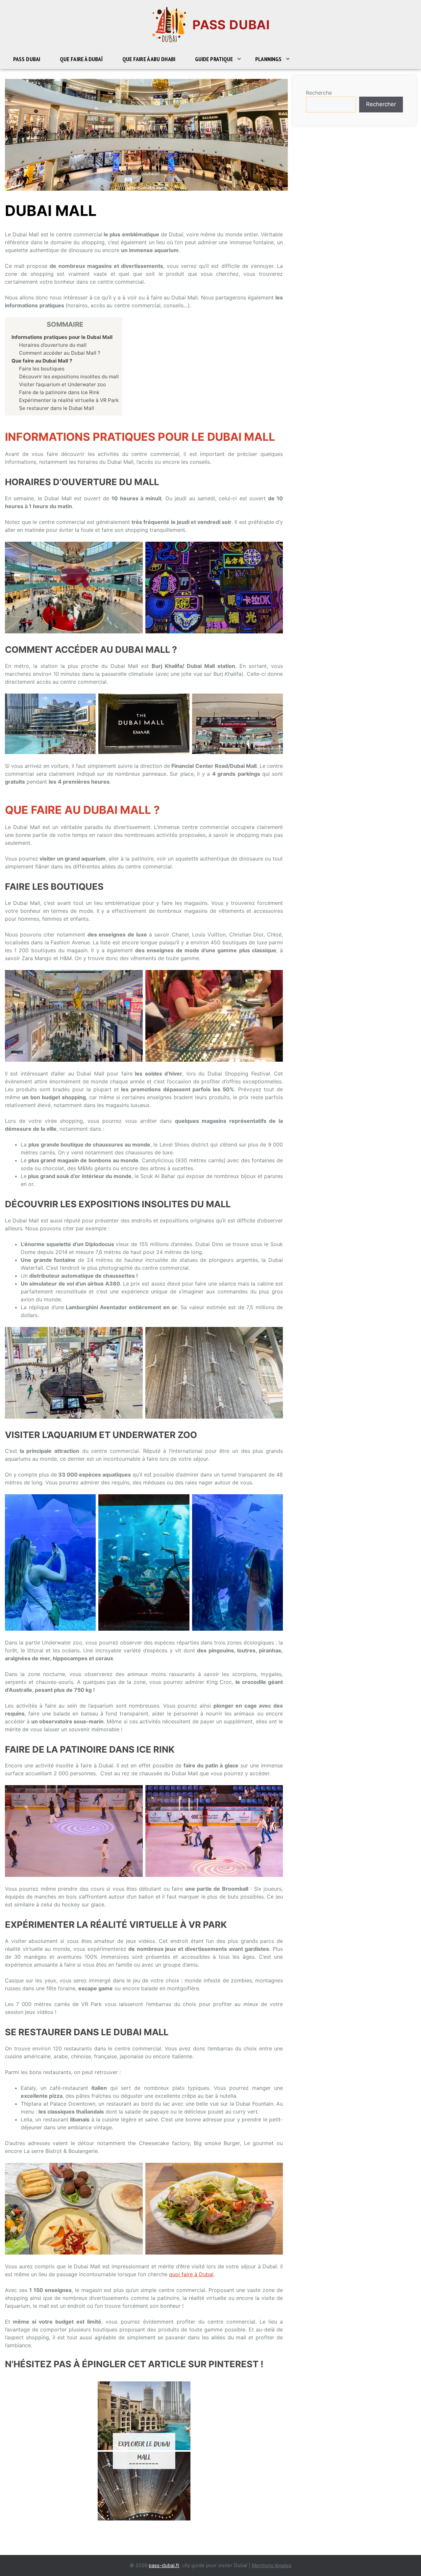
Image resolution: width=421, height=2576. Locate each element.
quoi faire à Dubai (191, 2274)
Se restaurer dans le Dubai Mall (57, 408)
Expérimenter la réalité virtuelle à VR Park (69, 400)
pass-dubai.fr (164, 2565)
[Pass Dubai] (169, 24)
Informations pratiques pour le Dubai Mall (62, 337)
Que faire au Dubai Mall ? (42, 361)
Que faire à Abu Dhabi (149, 59)
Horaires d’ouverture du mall (53, 345)
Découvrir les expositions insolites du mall (69, 377)
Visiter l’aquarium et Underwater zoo (63, 384)
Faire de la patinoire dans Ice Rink (60, 392)
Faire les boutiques (42, 369)
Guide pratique (214, 59)
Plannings (268, 59)
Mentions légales (272, 2565)
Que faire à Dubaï (81, 59)
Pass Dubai (231, 25)
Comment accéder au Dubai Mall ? (60, 353)
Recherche (319, 93)
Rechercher (381, 104)
